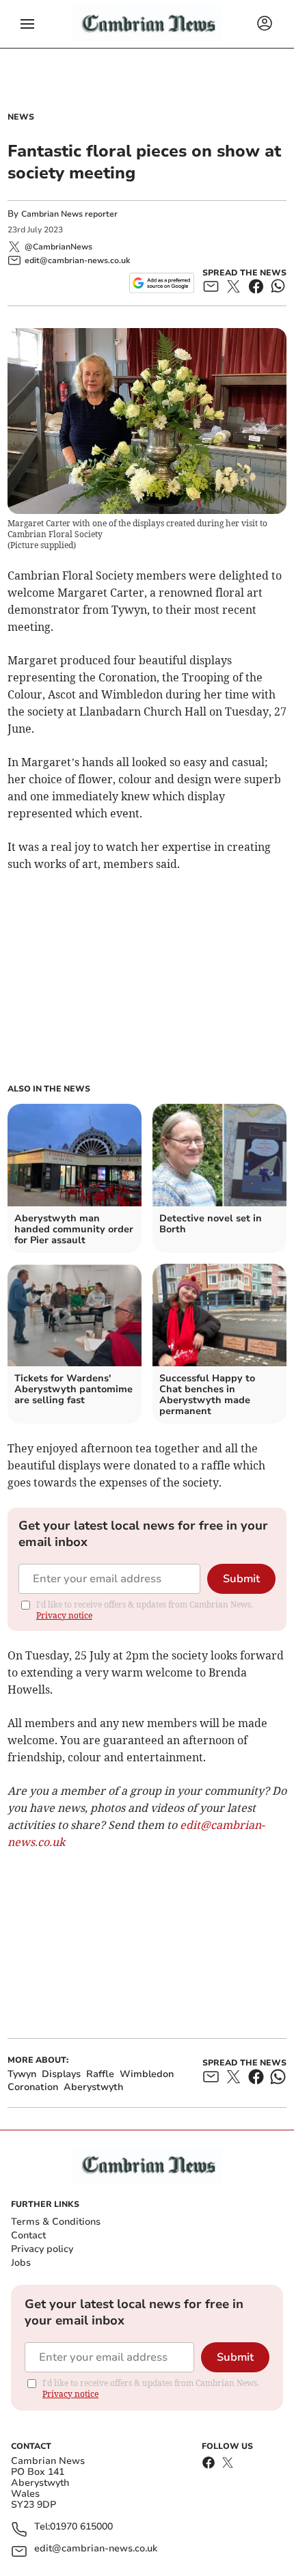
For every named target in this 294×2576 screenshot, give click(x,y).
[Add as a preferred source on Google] (162, 283)
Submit (241, 1579)
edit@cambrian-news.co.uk (96, 2549)
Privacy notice (64, 1615)
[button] (27, 24)
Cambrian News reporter (69, 214)
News (21, 117)
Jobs (21, 2263)
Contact (28, 2235)
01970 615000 (81, 2527)
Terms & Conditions (56, 2222)
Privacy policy (42, 2249)
